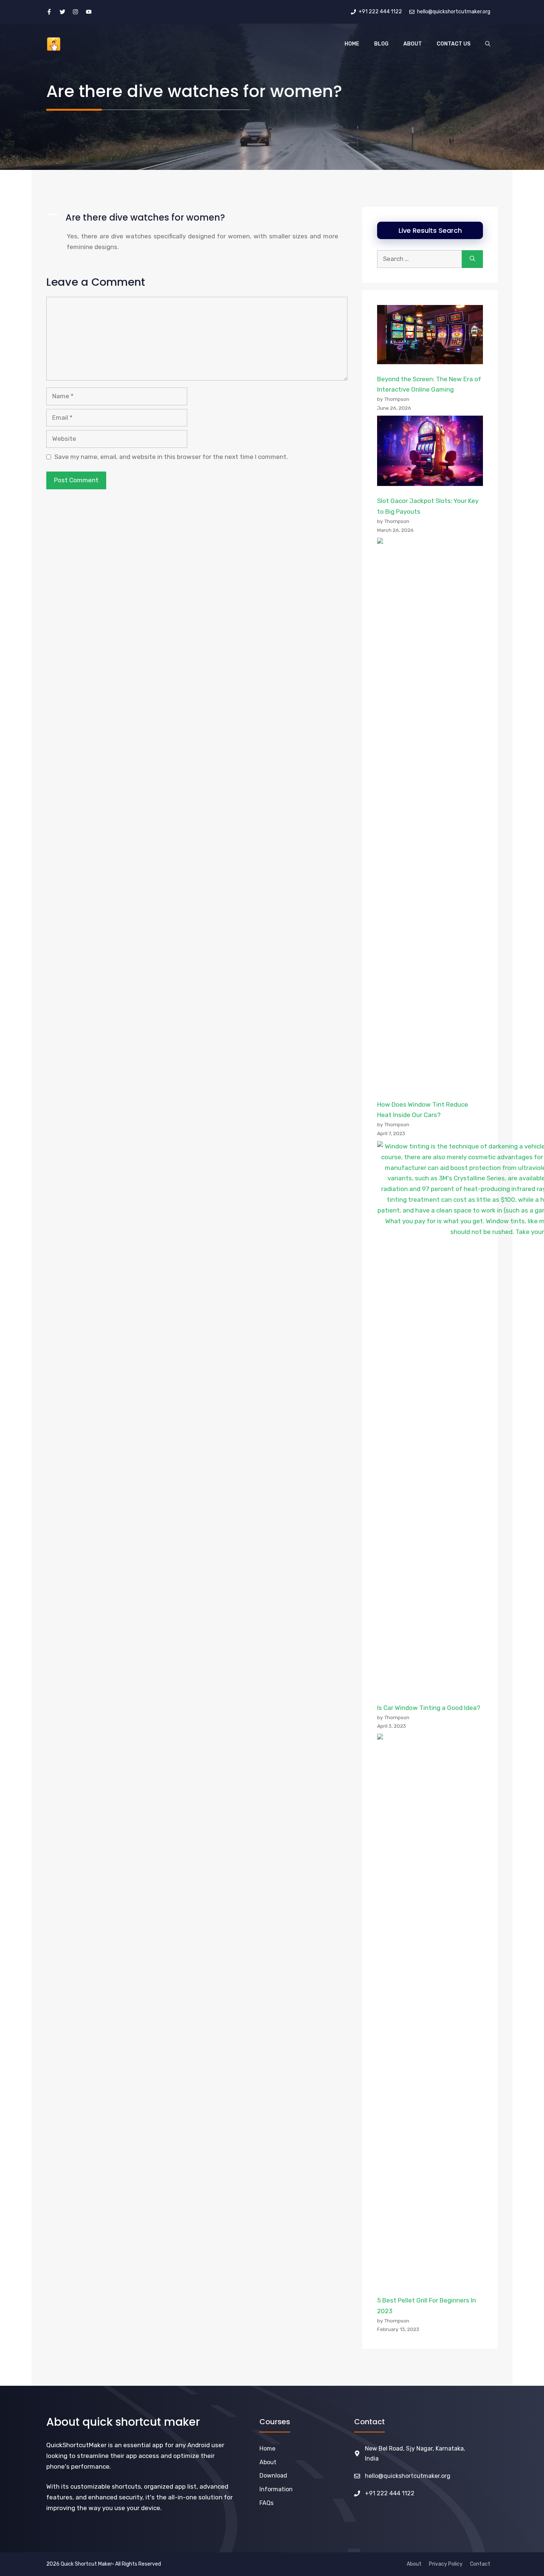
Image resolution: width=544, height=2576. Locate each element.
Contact (480, 2564)
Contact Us (454, 44)
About (413, 44)
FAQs (266, 2503)
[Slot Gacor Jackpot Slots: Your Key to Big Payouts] (430, 453)
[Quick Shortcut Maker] (54, 44)
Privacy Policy (446, 2564)
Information (276, 2489)
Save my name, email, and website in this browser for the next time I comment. (171, 457)
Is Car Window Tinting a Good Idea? (429, 1708)
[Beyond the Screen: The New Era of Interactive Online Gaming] (430, 336)
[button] (197, 218)
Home (352, 44)
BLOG (381, 44)
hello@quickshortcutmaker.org (408, 2476)
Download (273, 2476)
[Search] (472, 259)
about (268, 2462)
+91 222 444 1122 (390, 2493)
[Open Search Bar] (488, 44)
